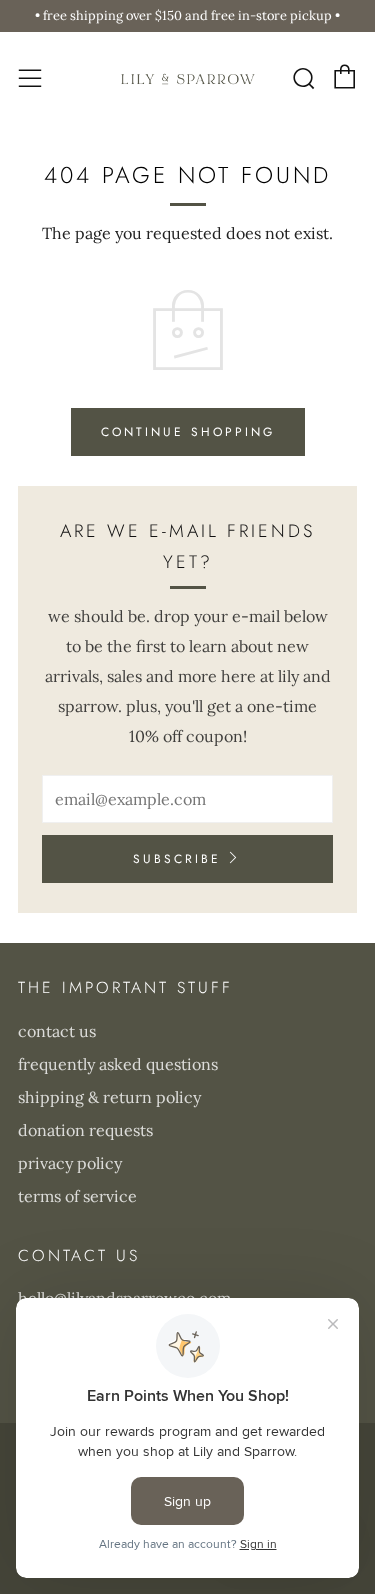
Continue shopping (188, 432)
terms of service (77, 1196)
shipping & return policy (109, 1097)
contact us (57, 1031)
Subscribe (177, 859)
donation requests (85, 1130)
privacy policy (70, 1163)
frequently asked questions (118, 1064)
